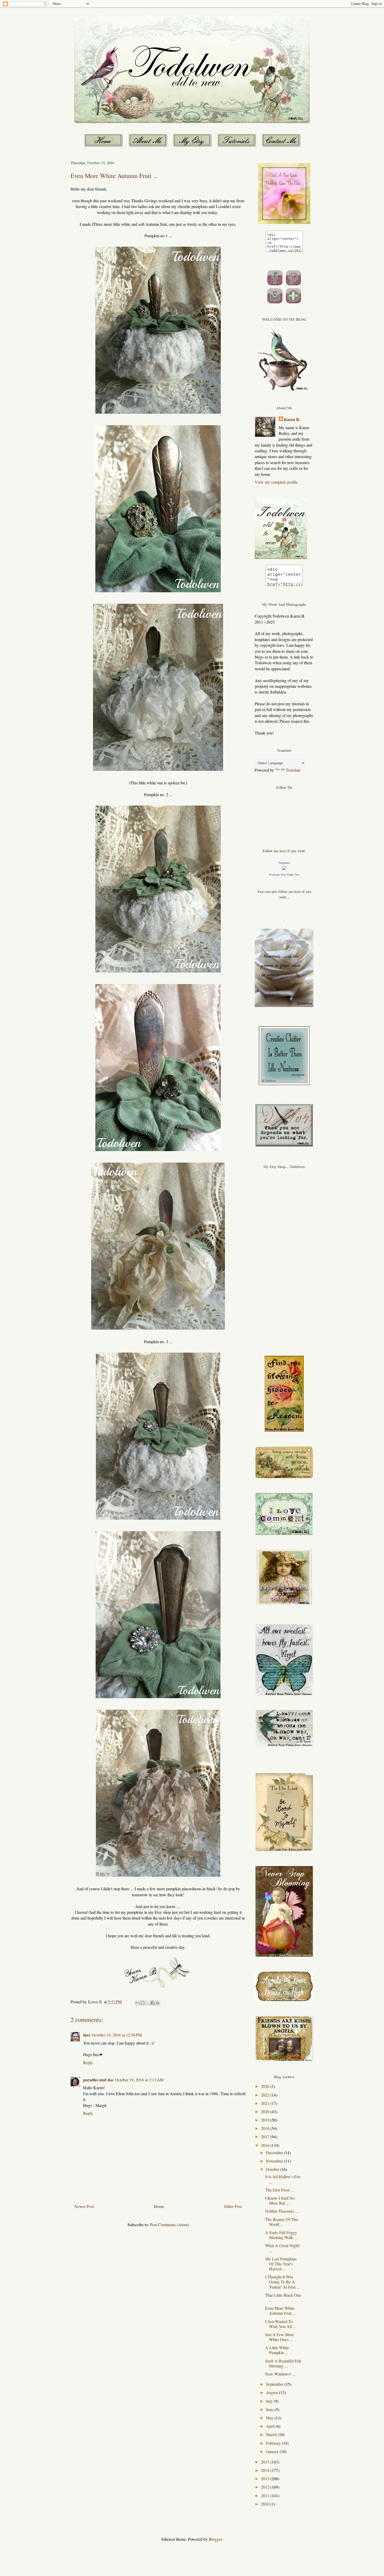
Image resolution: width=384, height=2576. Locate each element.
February (274, 2443)
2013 (266, 2479)
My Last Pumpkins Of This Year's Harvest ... (281, 2264)
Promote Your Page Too (284, 875)
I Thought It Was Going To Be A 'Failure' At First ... (282, 2282)
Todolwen (284, 863)
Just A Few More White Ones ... (280, 2337)
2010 (266, 2504)
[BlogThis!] (143, 2003)
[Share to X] (148, 2003)
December (275, 2152)
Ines (87, 2035)
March (272, 2434)
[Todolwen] (284, 868)
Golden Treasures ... (282, 2211)
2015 (266, 2462)
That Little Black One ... (283, 2297)
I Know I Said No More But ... (280, 2200)
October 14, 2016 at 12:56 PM (117, 2035)
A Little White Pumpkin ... (277, 2350)
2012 (266, 2487)
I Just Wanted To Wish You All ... (281, 2324)
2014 (266, 2470)
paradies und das (98, 2080)
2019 (266, 2120)
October (273, 2169)
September (275, 2384)
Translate (293, 770)
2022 (266, 2095)
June (270, 2409)
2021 (266, 2103)
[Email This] (138, 2003)
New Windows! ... (280, 2374)
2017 (266, 2137)
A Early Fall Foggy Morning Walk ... (281, 2235)
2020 (266, 2112)
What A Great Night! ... (283, 2248)
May (270, 2418)
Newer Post (84, 2206)
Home (159, 2206)
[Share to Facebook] (153, 2003)
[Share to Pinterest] (158, 2003)
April (271, 2426)
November (275, 2161)
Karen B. (292, 419)
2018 (266, 2128)
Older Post (233, 2206)
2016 (266, 2145)
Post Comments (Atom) (169, 2225)
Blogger (215, 2539)
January (273, 2451)
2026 (266, 2086)
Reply (88, 2062)
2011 (266, 2495)
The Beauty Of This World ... (282, 2222)
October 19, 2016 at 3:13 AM (139, 2080)
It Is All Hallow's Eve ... (283, 2179)
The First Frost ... (279, 2190)
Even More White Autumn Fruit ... (280, 2311)
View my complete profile (276, 482)
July (270, 2401)
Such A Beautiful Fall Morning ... (283, 2363)
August (272, 2392)
